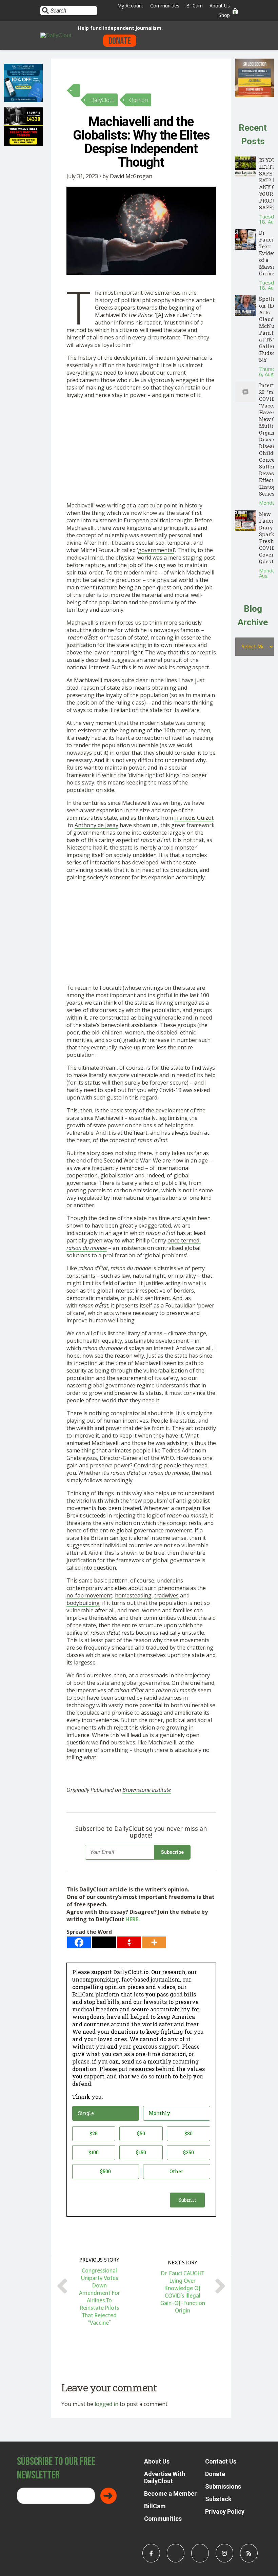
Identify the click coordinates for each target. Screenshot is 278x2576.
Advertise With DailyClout (165, 2477)
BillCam (194, 6)
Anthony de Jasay (96, 825)
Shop (224, 15)
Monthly (159, 2113)
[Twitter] (104, 1942)
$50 (141, 2133)
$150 (141, 2152)
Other (176, 2171)
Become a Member (170, 2494)
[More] (154, 1942)
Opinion (138, 100)
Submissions (223, 2486)
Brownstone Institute (147, 1790)
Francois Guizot (194, 818)
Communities (165, 6)
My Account (130, 6)
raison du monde (87, 1248)
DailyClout (102, 100)
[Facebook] (79, 1942)
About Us (220, 6)
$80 (188, 2133)
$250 (188, 2152)
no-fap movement (89, 1595)
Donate (120, 41)
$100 (94, 2152)
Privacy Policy (225, 2511)
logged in (106, 2404)
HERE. (133, 1919)
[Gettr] (129, 1942)
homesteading (133, 1595)
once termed (184, 1240)
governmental (156, 550)
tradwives (166, 1595)
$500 (105, 2171)
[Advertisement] (141, 452)
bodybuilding (83, 1603)
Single (86, 2113)
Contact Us (221, 2461)
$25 (94, 2133)
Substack (218, 2499)
